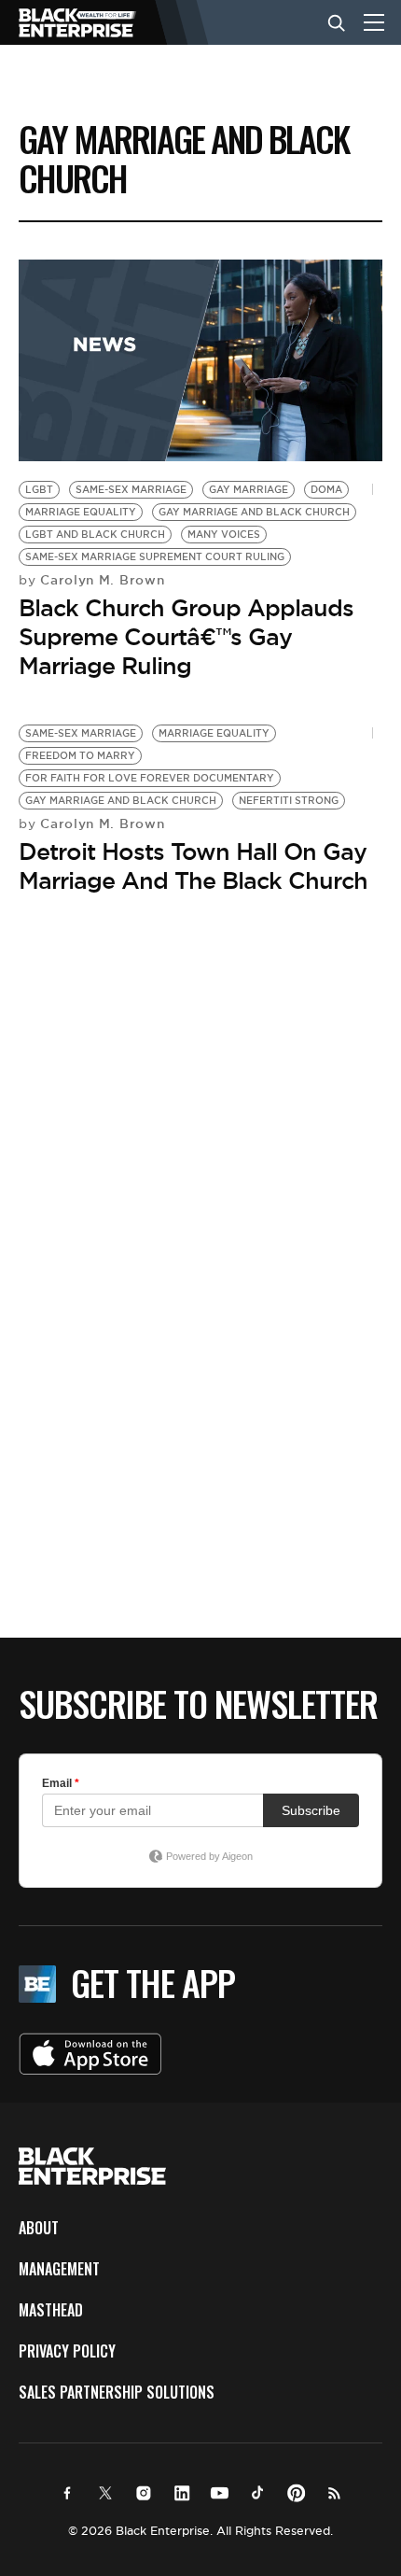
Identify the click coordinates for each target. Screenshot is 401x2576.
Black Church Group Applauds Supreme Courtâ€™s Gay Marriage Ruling (186, 637)
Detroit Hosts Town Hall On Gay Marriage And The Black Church (193, 866)
